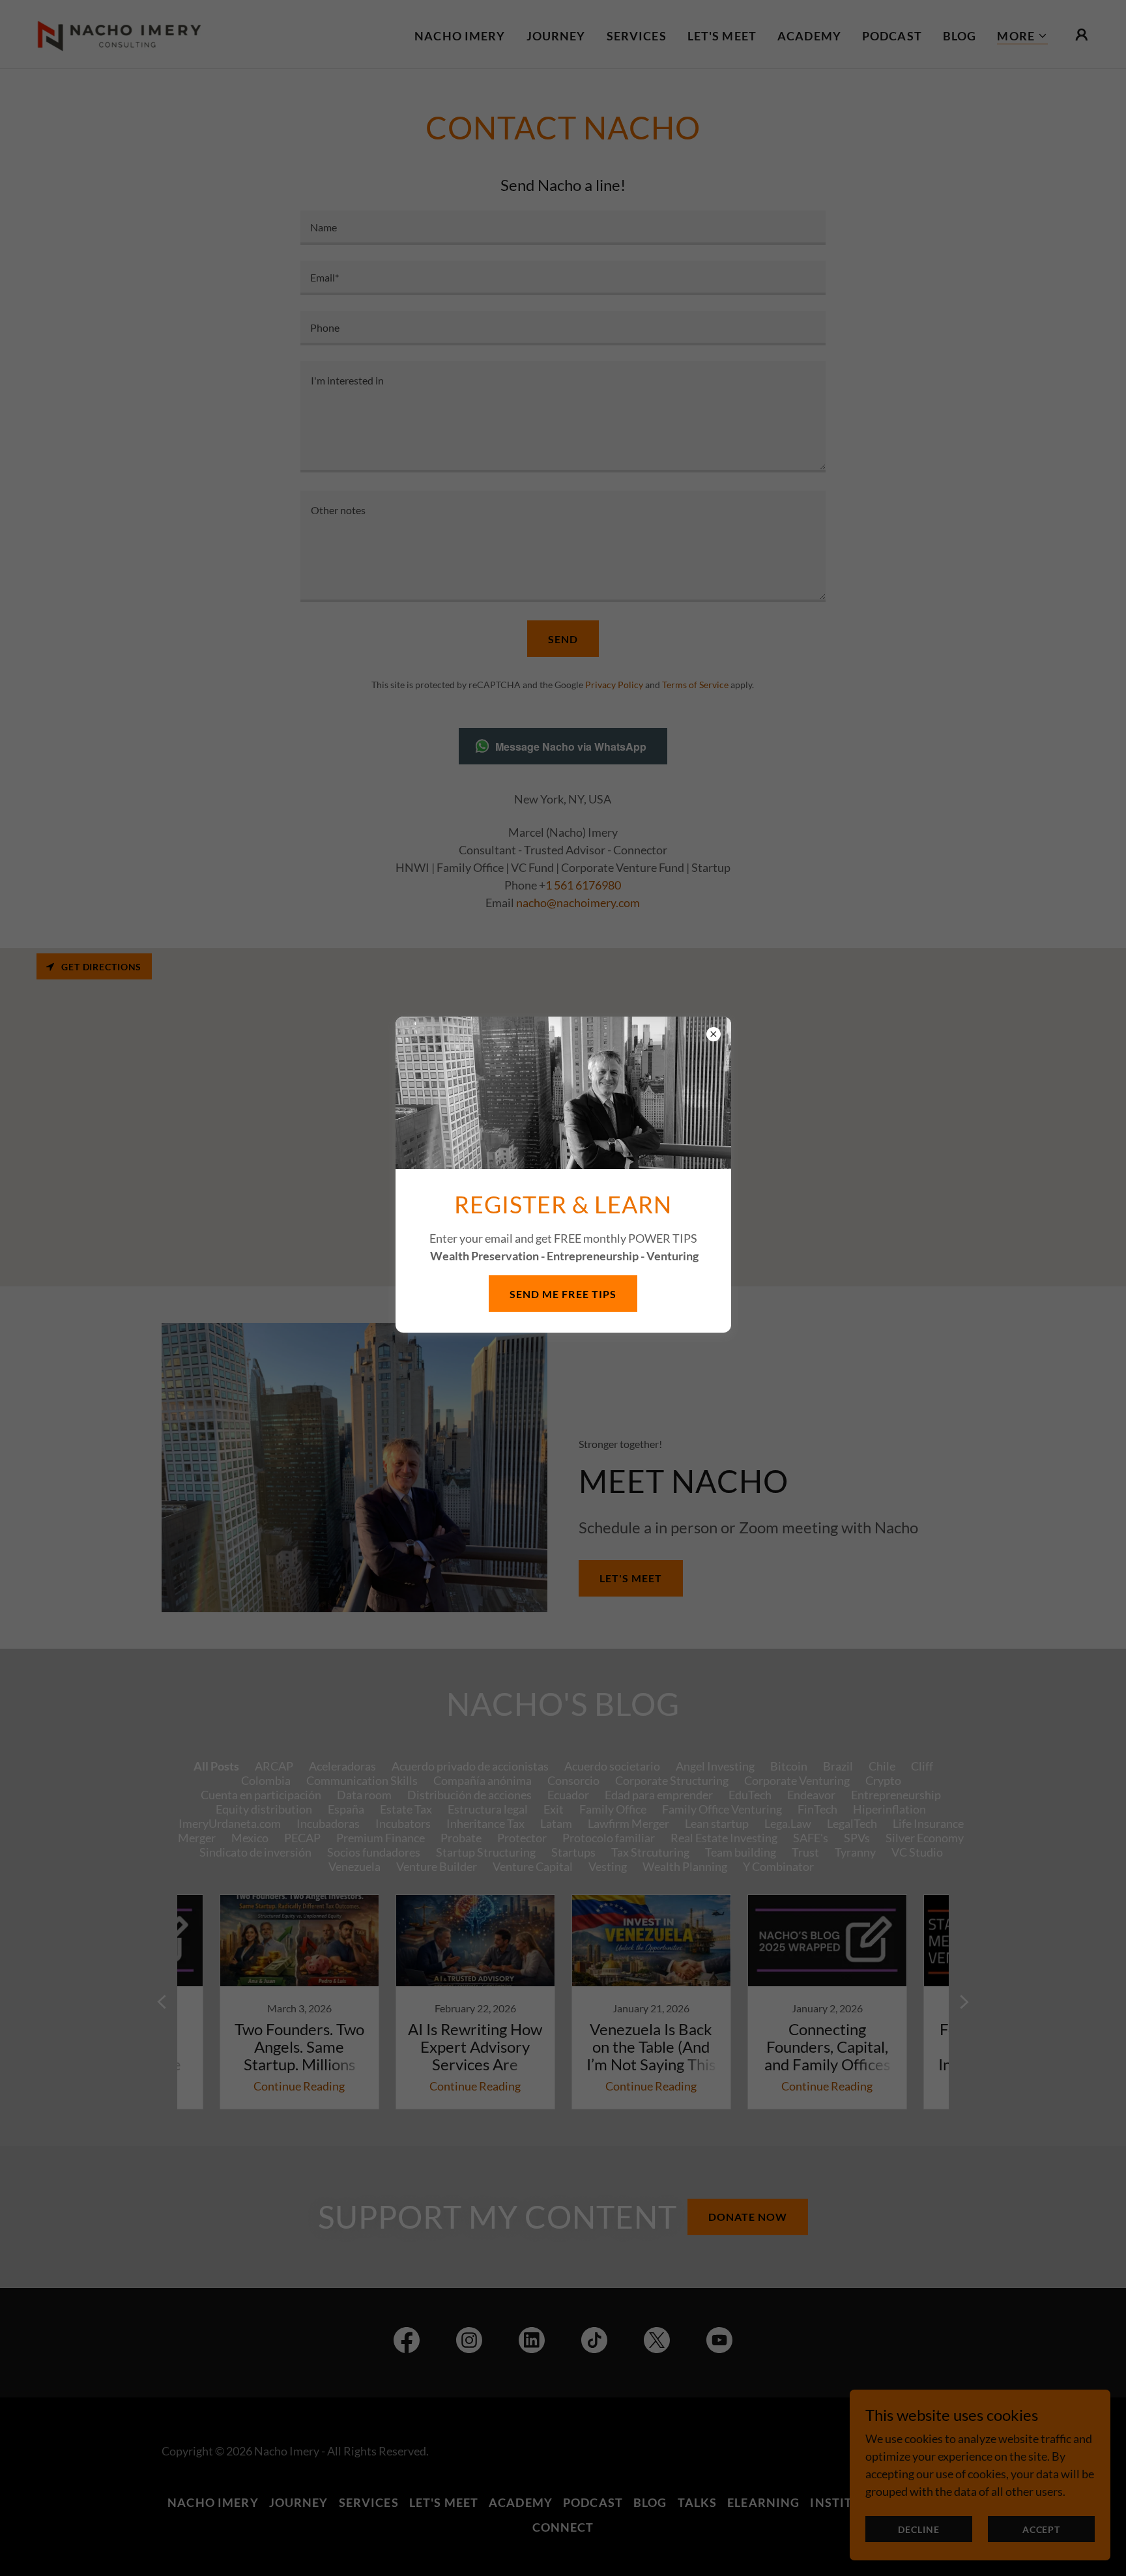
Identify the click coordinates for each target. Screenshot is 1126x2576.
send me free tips (563, 1294)
